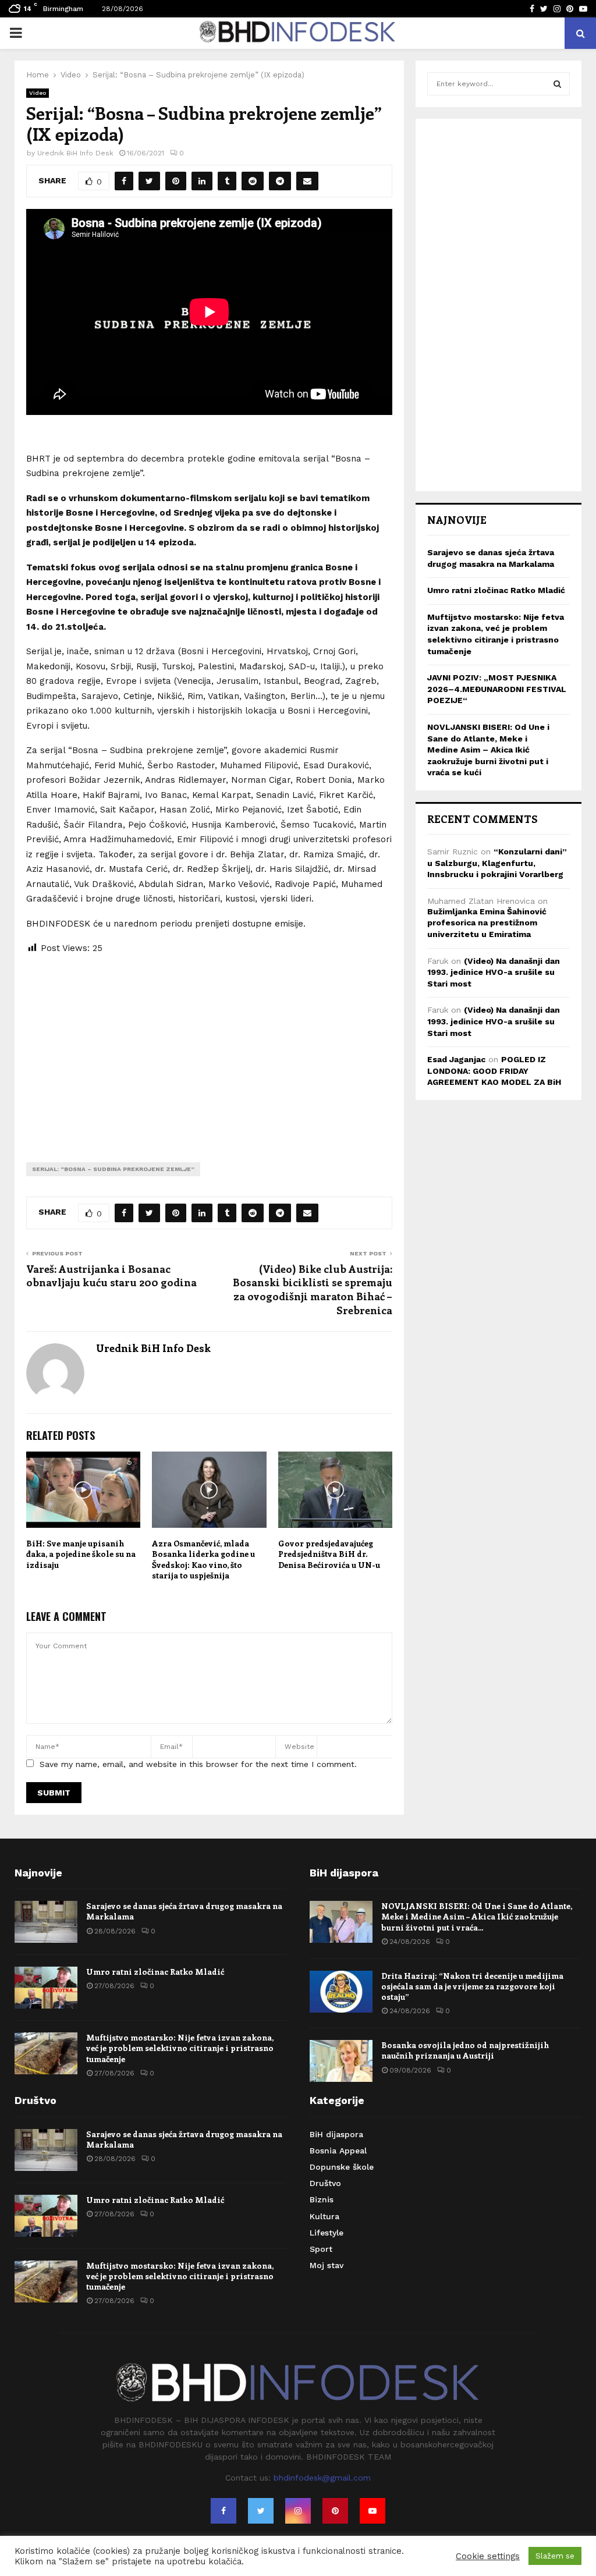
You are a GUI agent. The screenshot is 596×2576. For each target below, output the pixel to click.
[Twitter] (261, 2511)
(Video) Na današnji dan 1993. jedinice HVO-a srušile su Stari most (494, 972)
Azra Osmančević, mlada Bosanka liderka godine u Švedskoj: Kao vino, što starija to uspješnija (203, 1559)
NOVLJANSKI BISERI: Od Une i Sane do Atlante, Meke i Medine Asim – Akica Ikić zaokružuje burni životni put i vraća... (477, 1916)
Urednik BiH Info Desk (75, 153)
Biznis (322, 2199)
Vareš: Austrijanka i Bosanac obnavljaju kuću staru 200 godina (111, 1276)
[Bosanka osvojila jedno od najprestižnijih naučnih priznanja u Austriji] (341, 2061)
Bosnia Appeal (338, 2151)
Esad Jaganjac (456, 1059)
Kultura (324, 2216)
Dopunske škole (342, 2167)
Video (38, 93)
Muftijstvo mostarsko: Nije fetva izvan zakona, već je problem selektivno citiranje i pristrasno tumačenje (180, 2048)
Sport (321, 2249)
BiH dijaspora (336, 2134)
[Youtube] (372, 2511)
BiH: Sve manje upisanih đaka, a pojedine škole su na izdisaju (81, 1554)
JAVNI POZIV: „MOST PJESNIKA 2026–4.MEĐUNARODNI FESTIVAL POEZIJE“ (497, 689)
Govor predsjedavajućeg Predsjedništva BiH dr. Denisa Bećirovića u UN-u (329, 1554)
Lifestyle (327, 2233)
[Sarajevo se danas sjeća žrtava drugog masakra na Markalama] (46, 1922)
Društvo (325, 2183)
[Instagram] (298, 2511)
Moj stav (327, 2265)
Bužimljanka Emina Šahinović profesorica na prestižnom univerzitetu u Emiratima (487, 923)
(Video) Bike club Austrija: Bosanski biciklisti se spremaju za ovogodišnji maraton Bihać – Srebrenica (313, 1290)
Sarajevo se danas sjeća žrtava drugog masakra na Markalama (184, 1911)
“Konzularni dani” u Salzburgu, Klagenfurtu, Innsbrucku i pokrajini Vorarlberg (497, 863)
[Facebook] (223, 2511)
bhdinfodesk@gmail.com (322, 2478)
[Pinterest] (335, 2511)
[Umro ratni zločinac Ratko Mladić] (46, 1988)
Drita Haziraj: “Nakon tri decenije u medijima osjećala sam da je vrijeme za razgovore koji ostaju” (472, 1986)
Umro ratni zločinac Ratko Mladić (496, 590)
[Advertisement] (209, 1049)
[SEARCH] (557, 84)
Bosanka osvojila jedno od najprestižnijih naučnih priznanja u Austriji (465, 2050)
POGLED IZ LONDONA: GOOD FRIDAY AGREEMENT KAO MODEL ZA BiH (494, 1071)
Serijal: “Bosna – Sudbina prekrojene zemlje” (113, 1169)
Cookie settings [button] (488, 2556)
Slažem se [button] (555, 2556)
